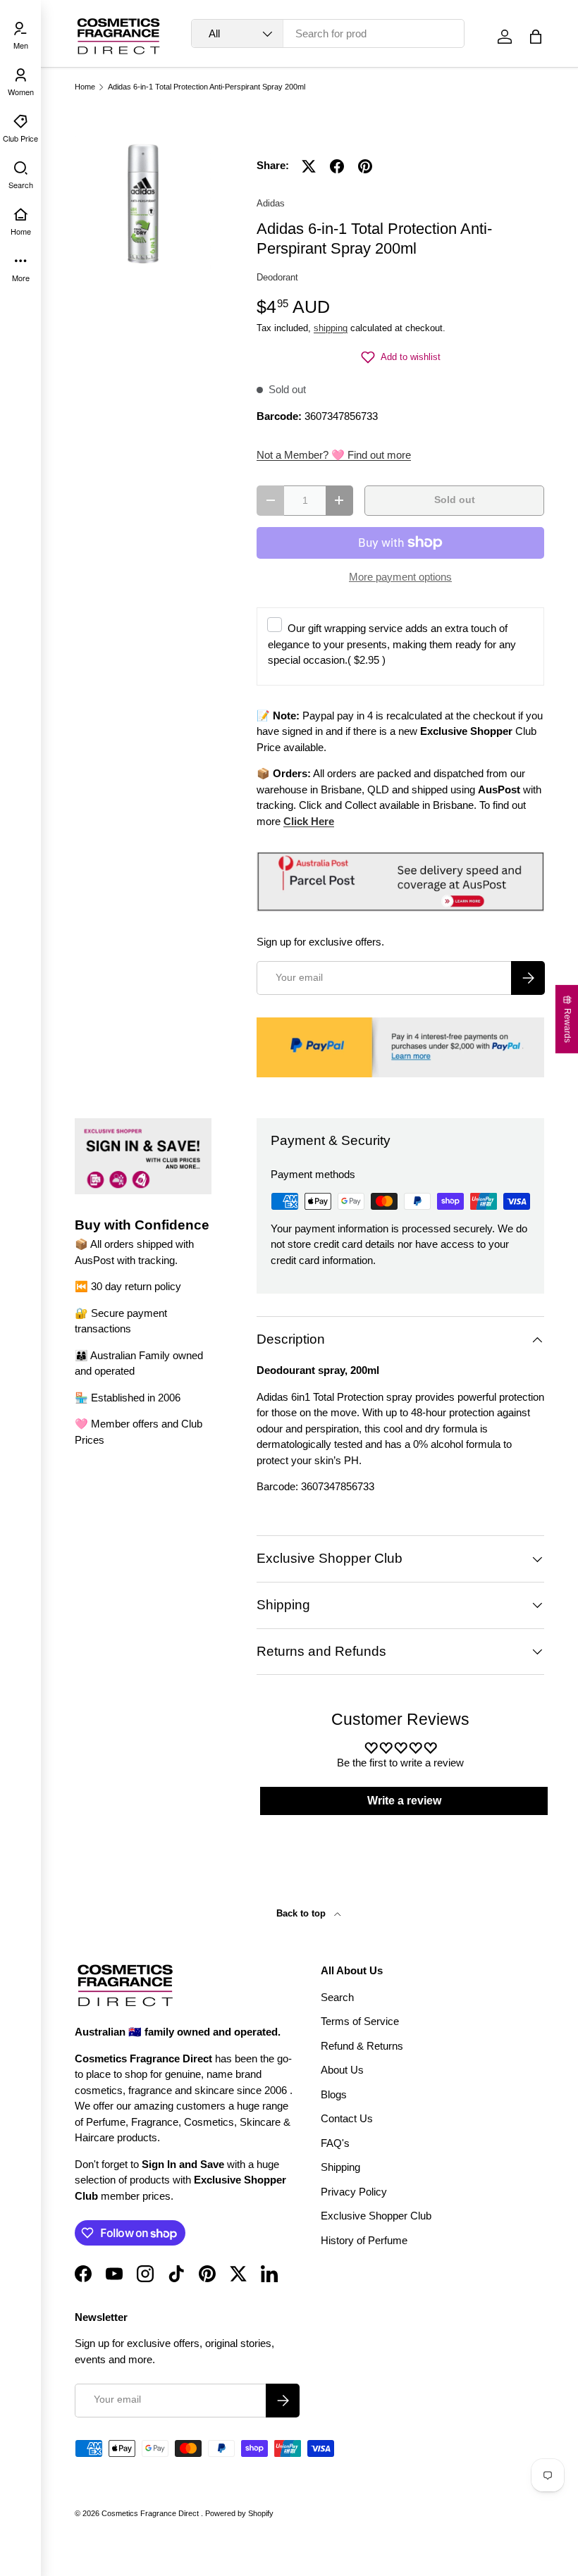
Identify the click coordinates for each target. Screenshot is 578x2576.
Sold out (455, 500)
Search (337, 1997)
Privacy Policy (354, 2192)
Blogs (334, 2094)
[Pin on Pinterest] (365, 166)
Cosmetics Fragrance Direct (151, 2513)
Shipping (340, 2167)
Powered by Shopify (239, 2513)
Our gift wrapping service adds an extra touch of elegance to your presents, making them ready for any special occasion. (392, 644)
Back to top (302, 1913)
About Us (342, 2070)
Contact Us (347, 2118)
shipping (331, 328)
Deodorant (277, 277)
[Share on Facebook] (337, 166)
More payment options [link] (400, 577)
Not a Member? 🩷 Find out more (334, 455)
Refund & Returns (362, 2046)
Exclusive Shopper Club (376, 2216)
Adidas (271, 203)
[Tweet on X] (309, 166)
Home (85, 87)
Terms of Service (360, 2021)
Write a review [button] (404, 1801)
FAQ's (335, 2143)
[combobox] (328, 33)
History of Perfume (364, 2240)
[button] (536, 37)
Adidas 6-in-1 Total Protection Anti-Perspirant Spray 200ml (207, 87)
